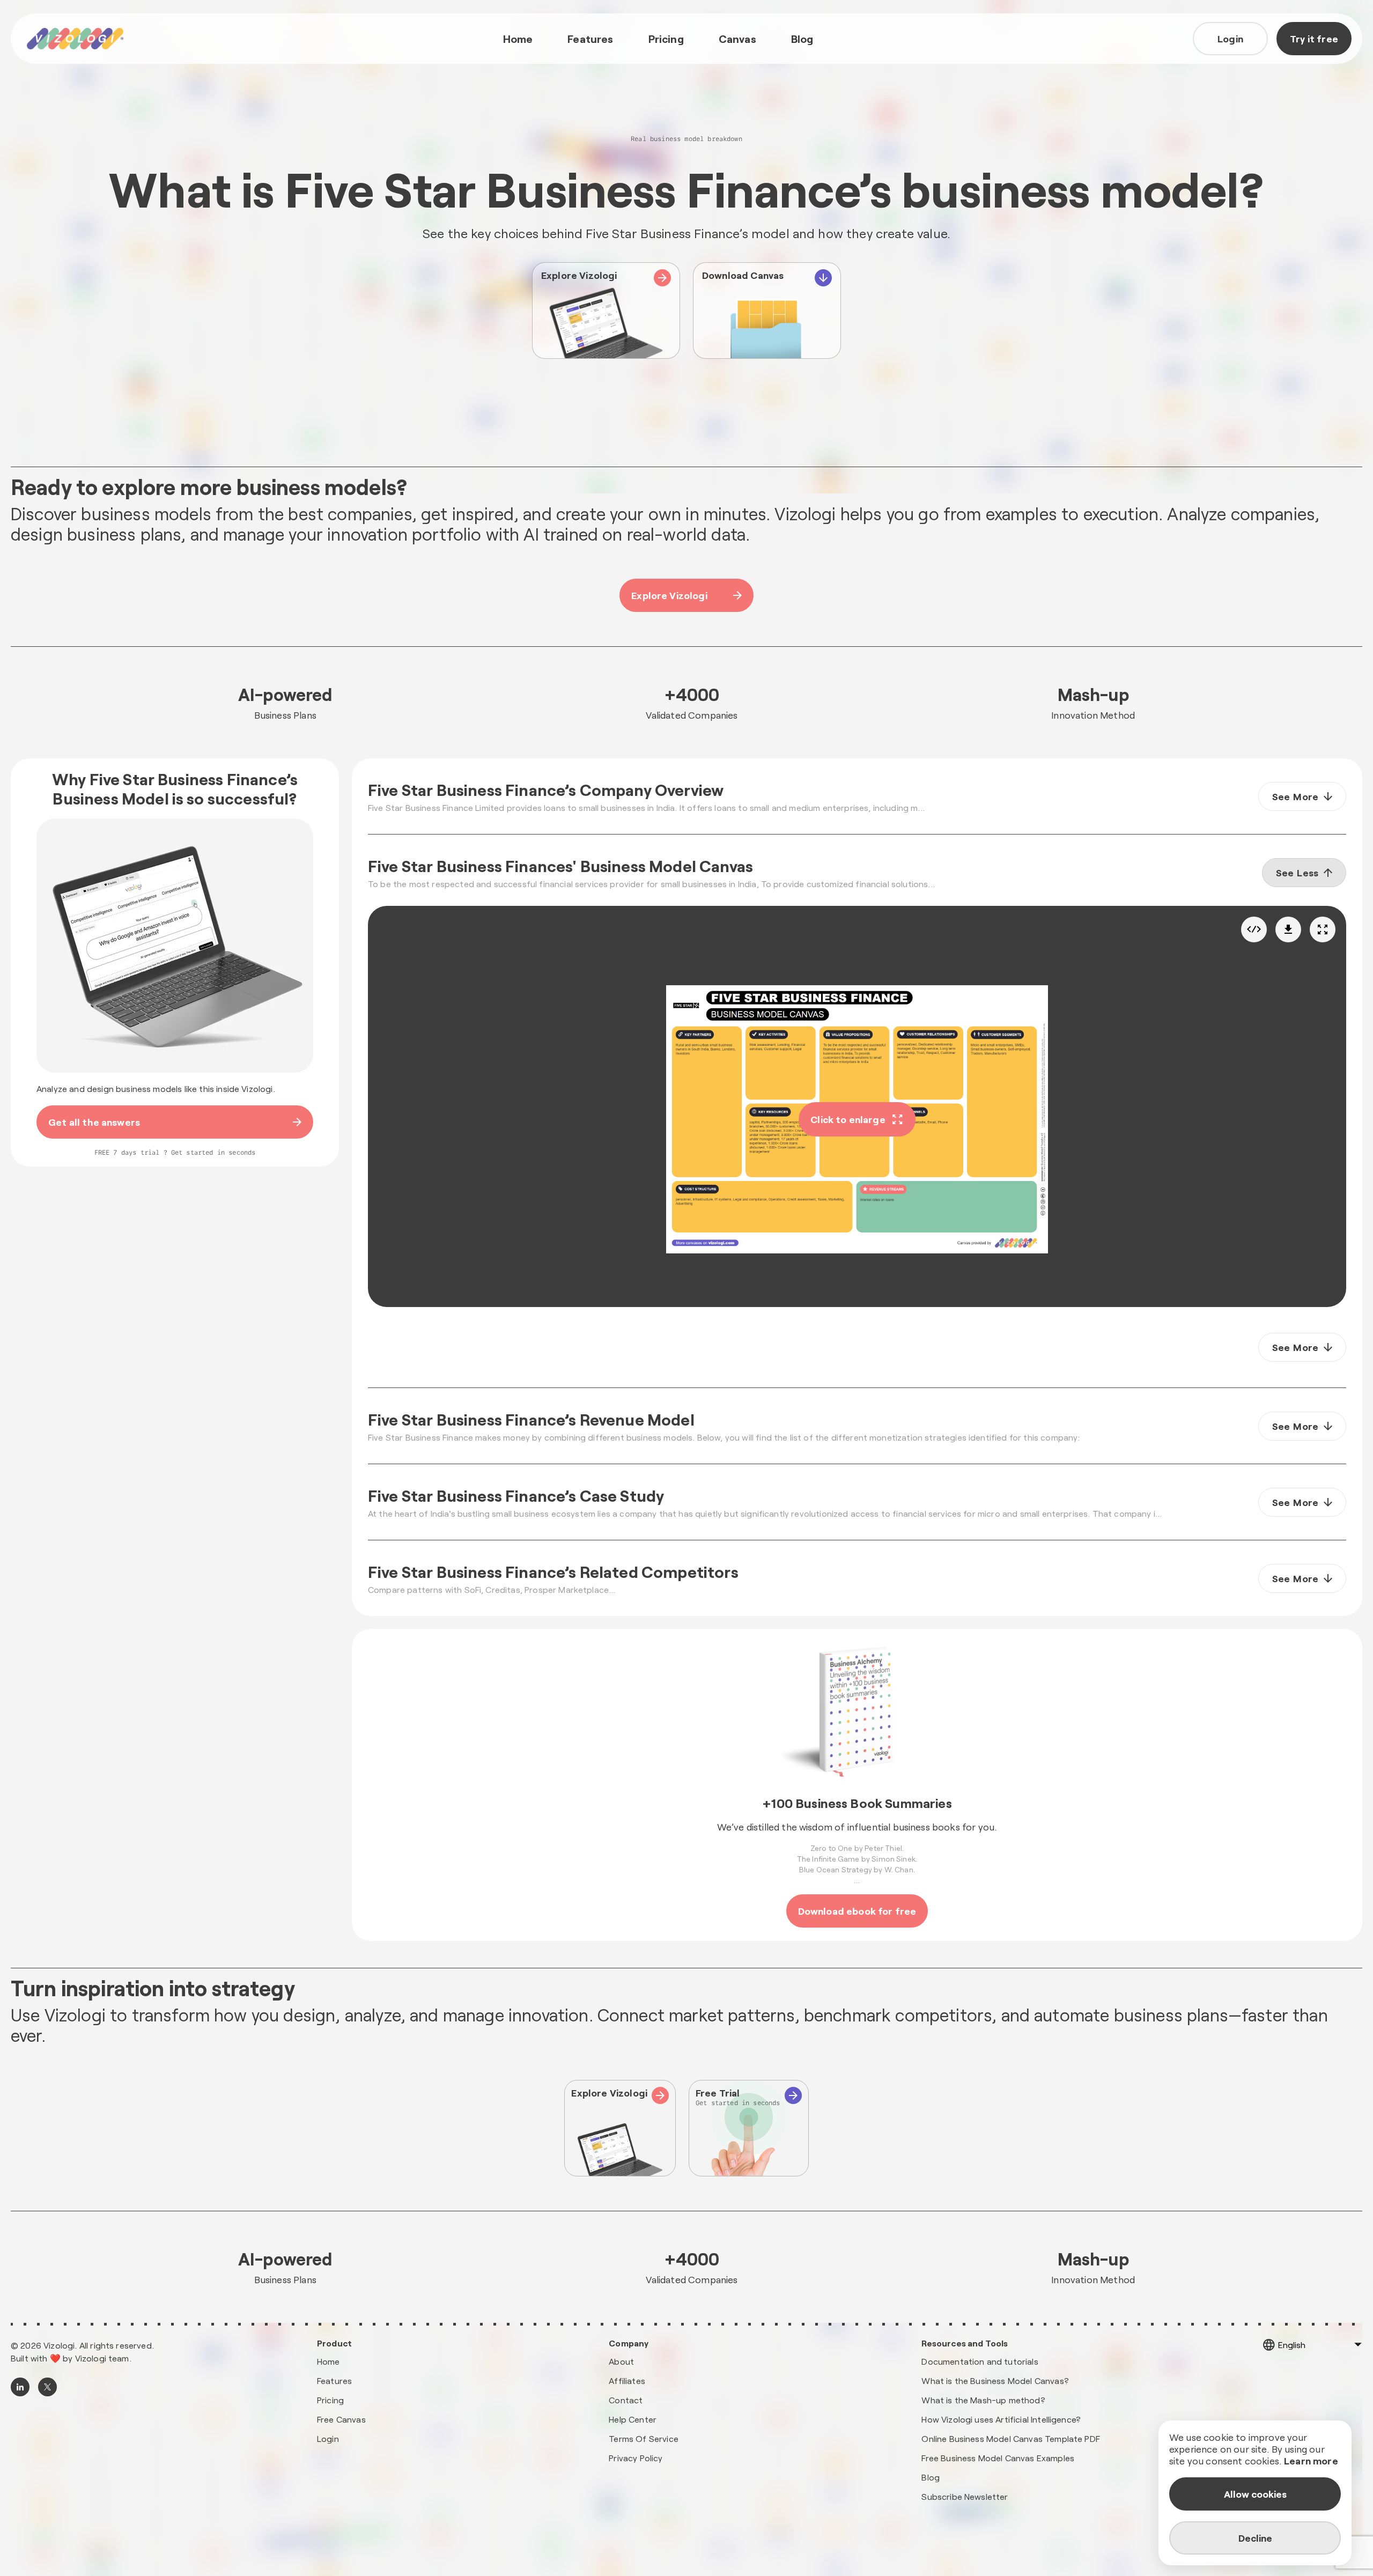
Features (590, 39)
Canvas (737, 39)
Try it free (1314, 39)
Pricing (666, 39)
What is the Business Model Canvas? (995, 2381)
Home (518, 39)
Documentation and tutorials (980, 2361)
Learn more (1311, 2461)
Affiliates (627, 2381)
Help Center (633, 2419)
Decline (1255, 2538)
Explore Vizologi (669, 595)
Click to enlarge (848, 1119)
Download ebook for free (857, 1911)
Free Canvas (341, 2419)
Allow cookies (1255, 2494)
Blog (802, 39)
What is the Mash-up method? (983, 2400)
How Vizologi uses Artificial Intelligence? (1001, 2419)
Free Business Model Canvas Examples (998, 2458)
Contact (626, 2400)
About (621, 2361)
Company (629, 2343)
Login (1230, 39)
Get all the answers (94, 1122)
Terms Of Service (644, 2438)
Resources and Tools (965, 2343)
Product (334, 2343)
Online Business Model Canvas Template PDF (1011, 2438)
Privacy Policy (636, 2458)
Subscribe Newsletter (965, 2496)
